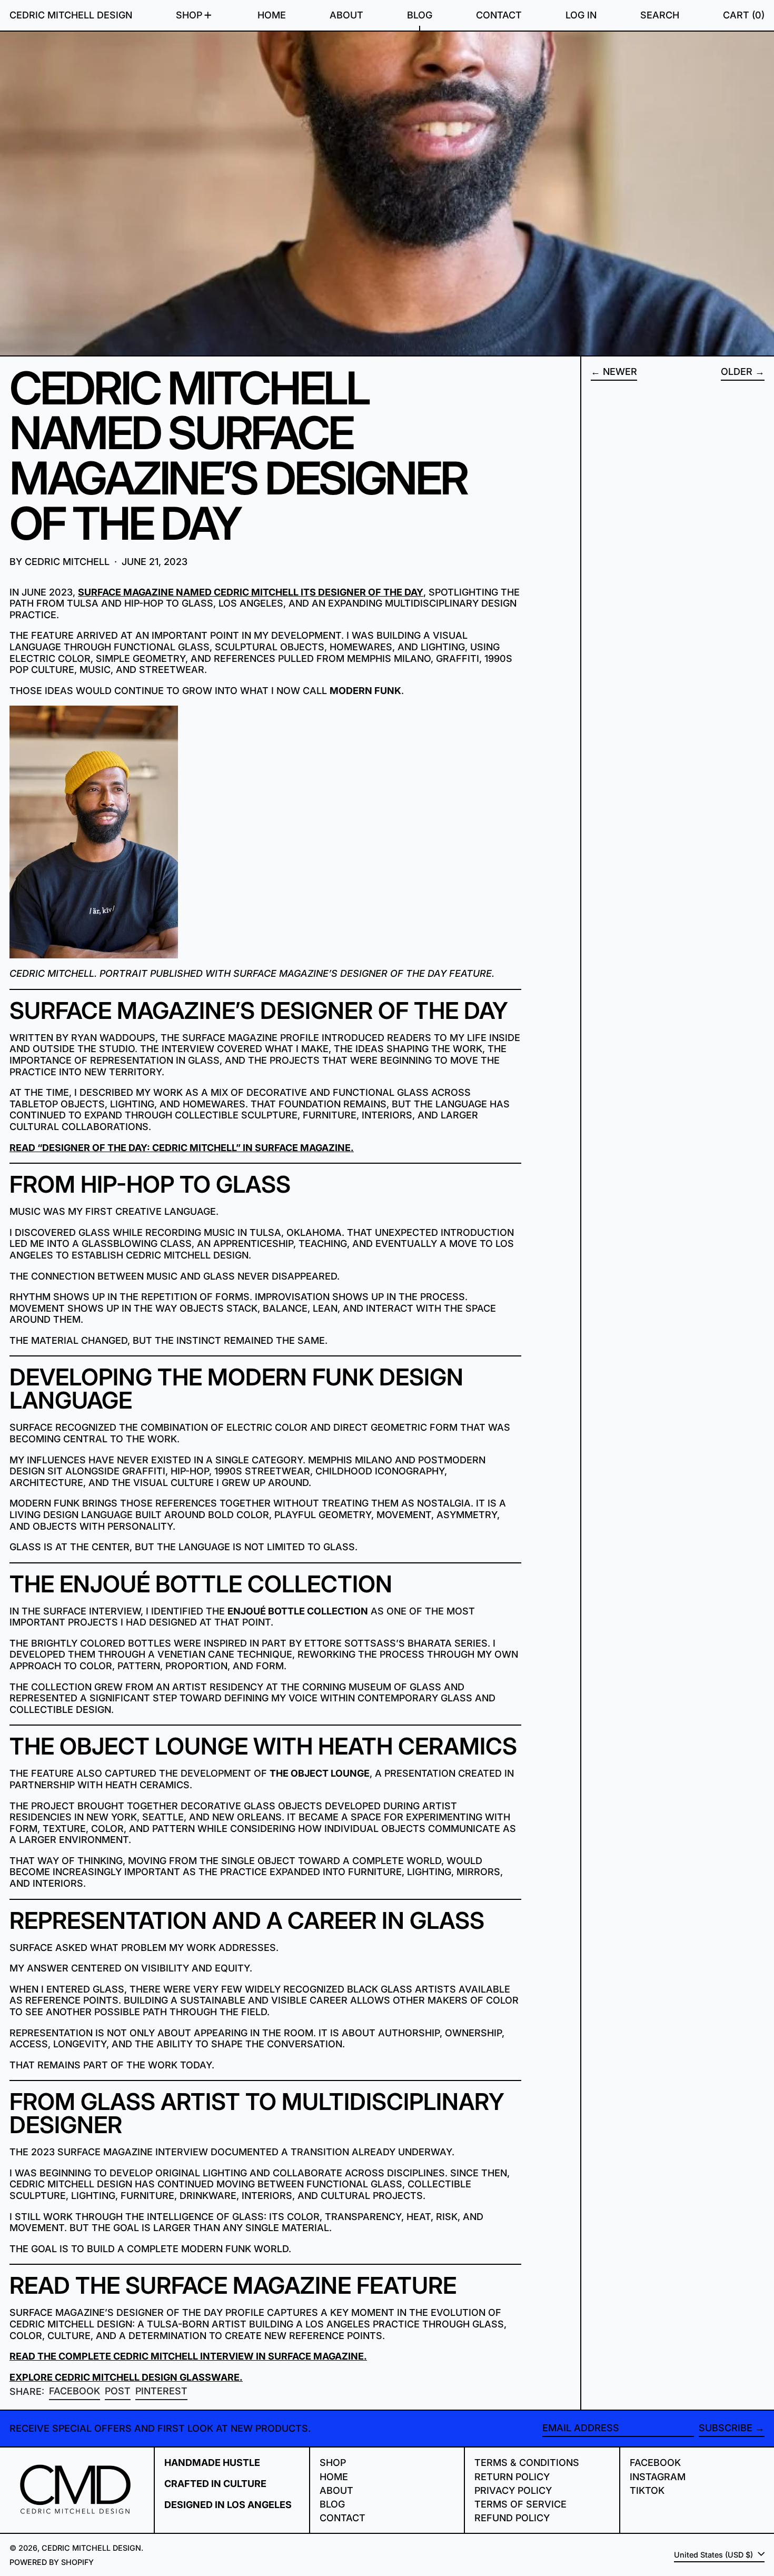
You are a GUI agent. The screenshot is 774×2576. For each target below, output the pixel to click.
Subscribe (726, 2428)
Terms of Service (520, 2504)
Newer (620, 371)
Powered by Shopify (52, 2562)
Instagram (658, 2477)
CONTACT (343, 2518)
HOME (334, 2477)
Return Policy (512, 2477)
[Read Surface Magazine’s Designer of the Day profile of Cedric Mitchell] (265, 832)
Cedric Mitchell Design (71, 15)
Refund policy (512, 2518)
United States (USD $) (715, 2555)
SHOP (333, 2463)
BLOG (332, 2504)
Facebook (655, 2463)
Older (737, 371)
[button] (660, 15)
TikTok (647, 2490)
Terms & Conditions (527, 2463)
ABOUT (336, 2490)
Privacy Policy (513, 2490)
